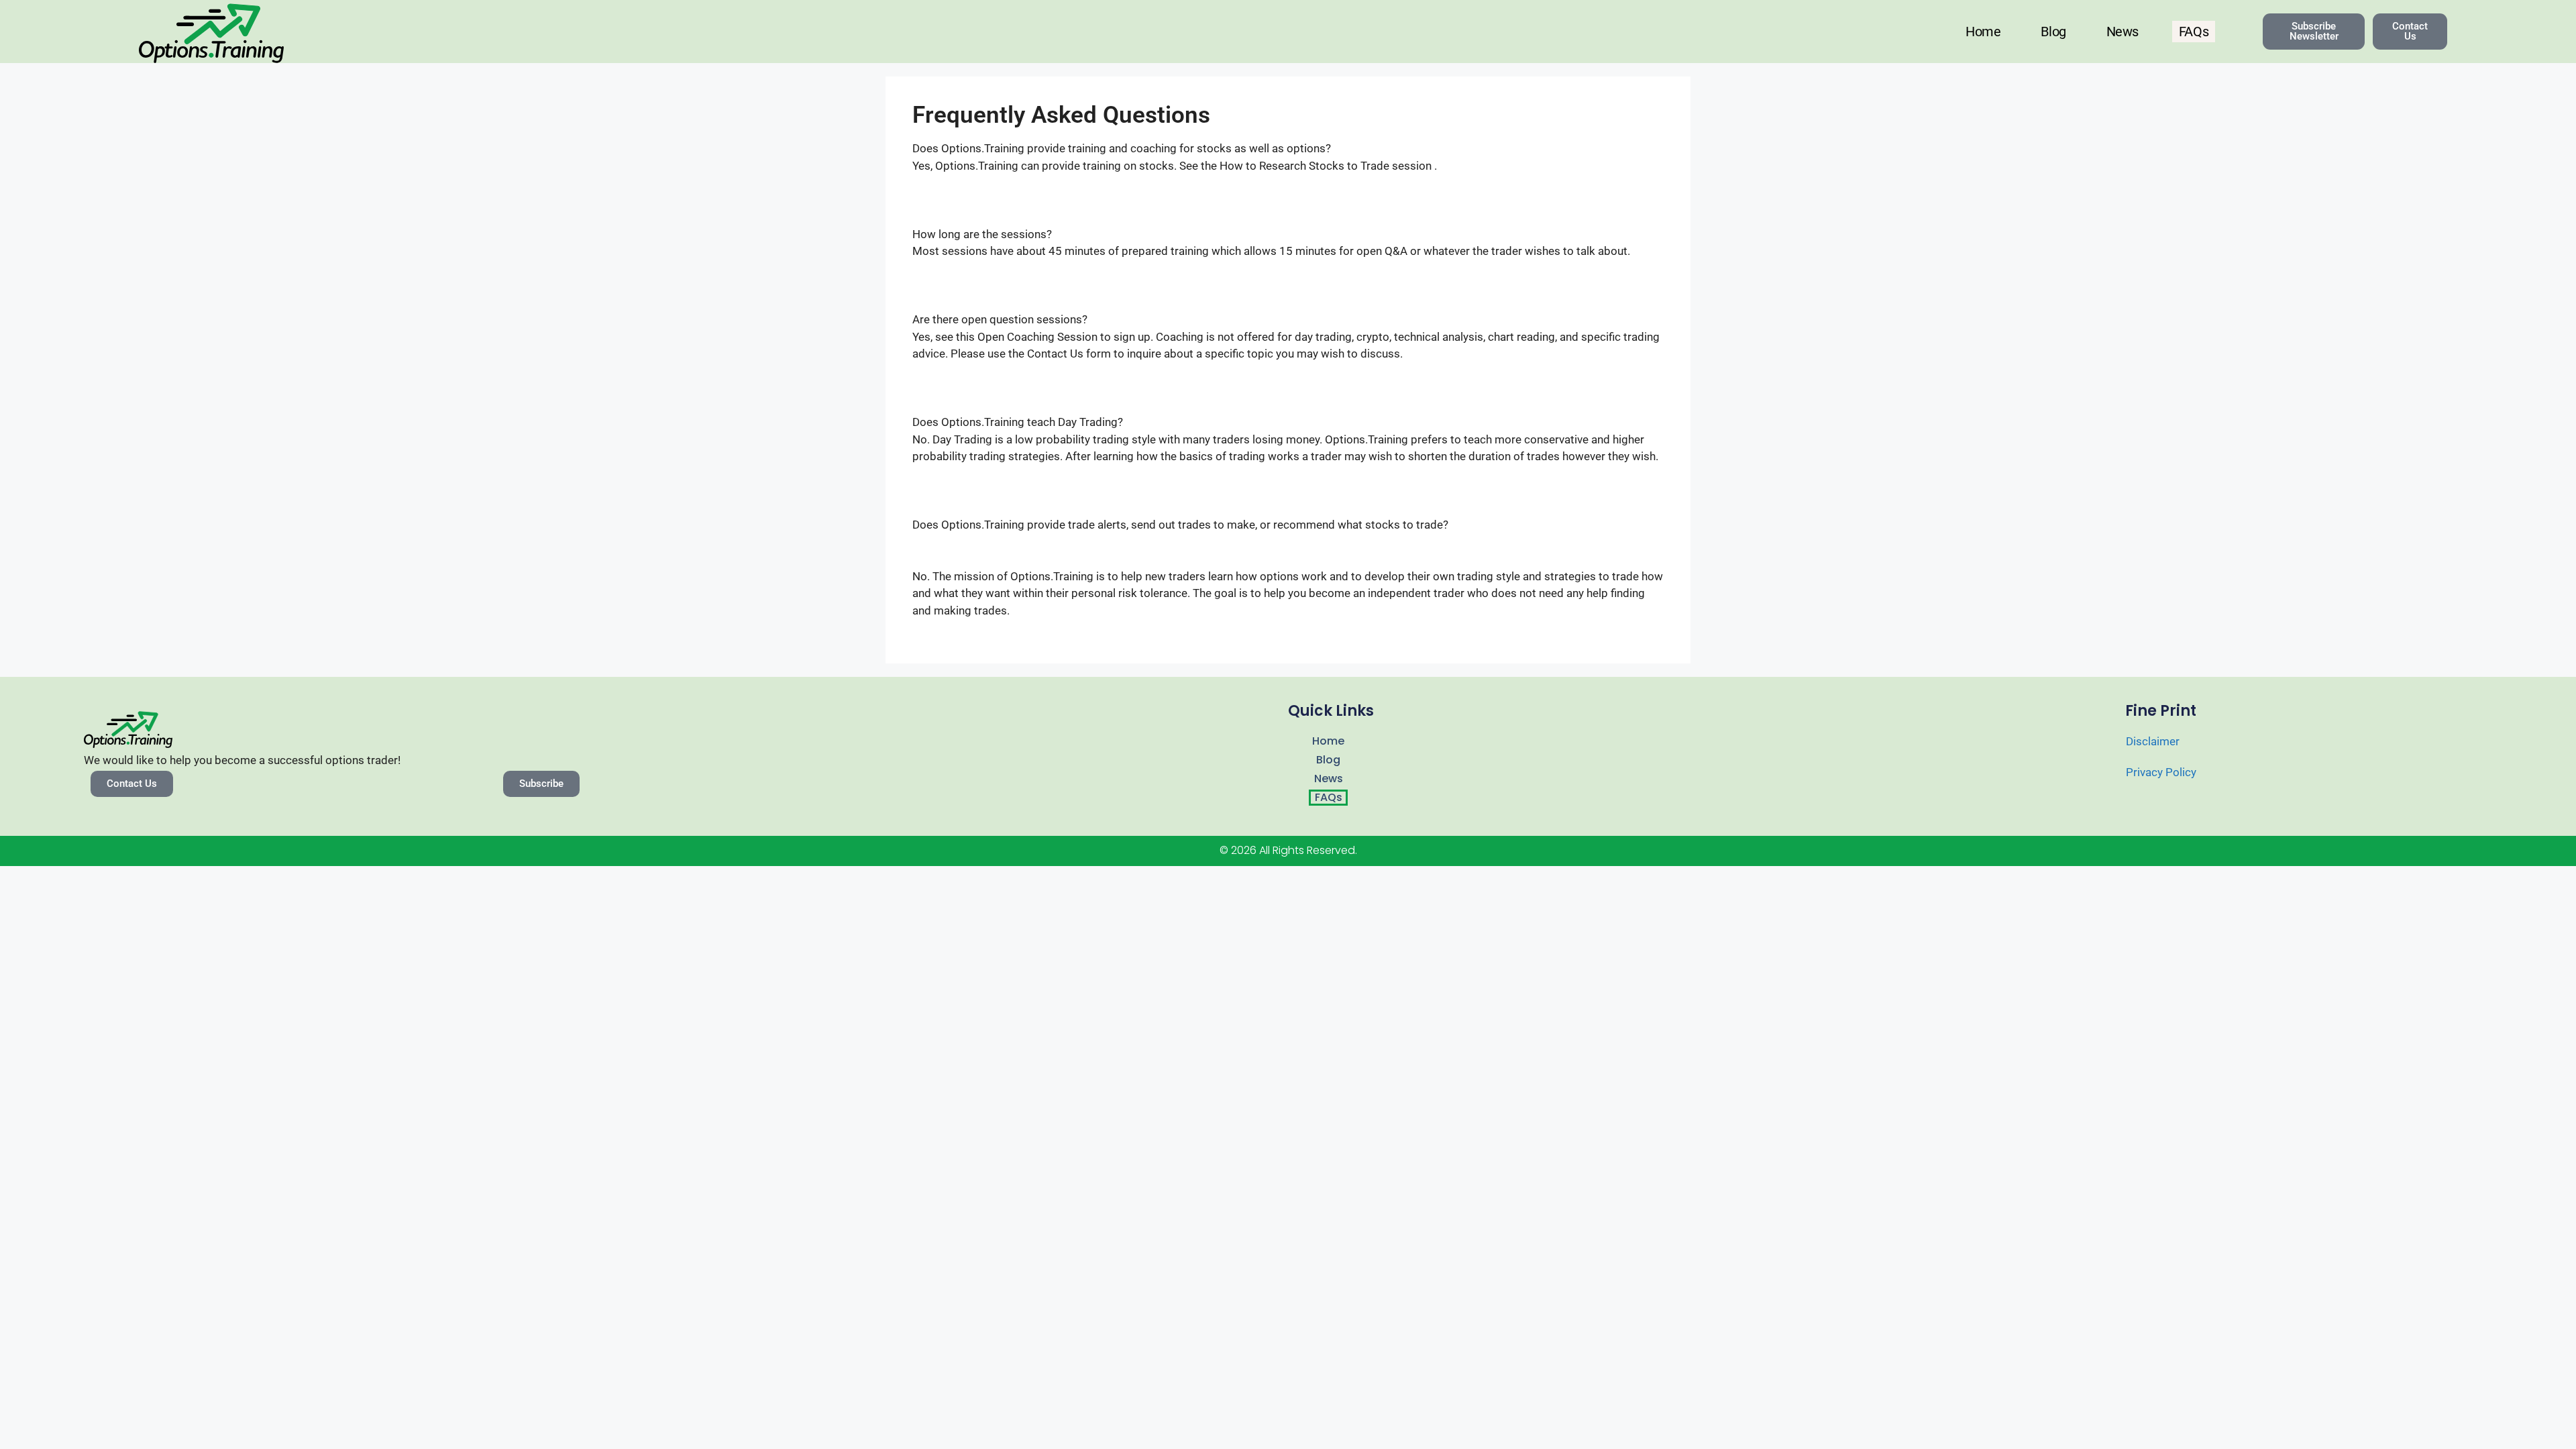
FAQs (2194, 32)
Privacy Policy (2161, 772)
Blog (2053, 32)
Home (1983, 32)
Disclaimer (2153, 741)
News (2123, 32)
